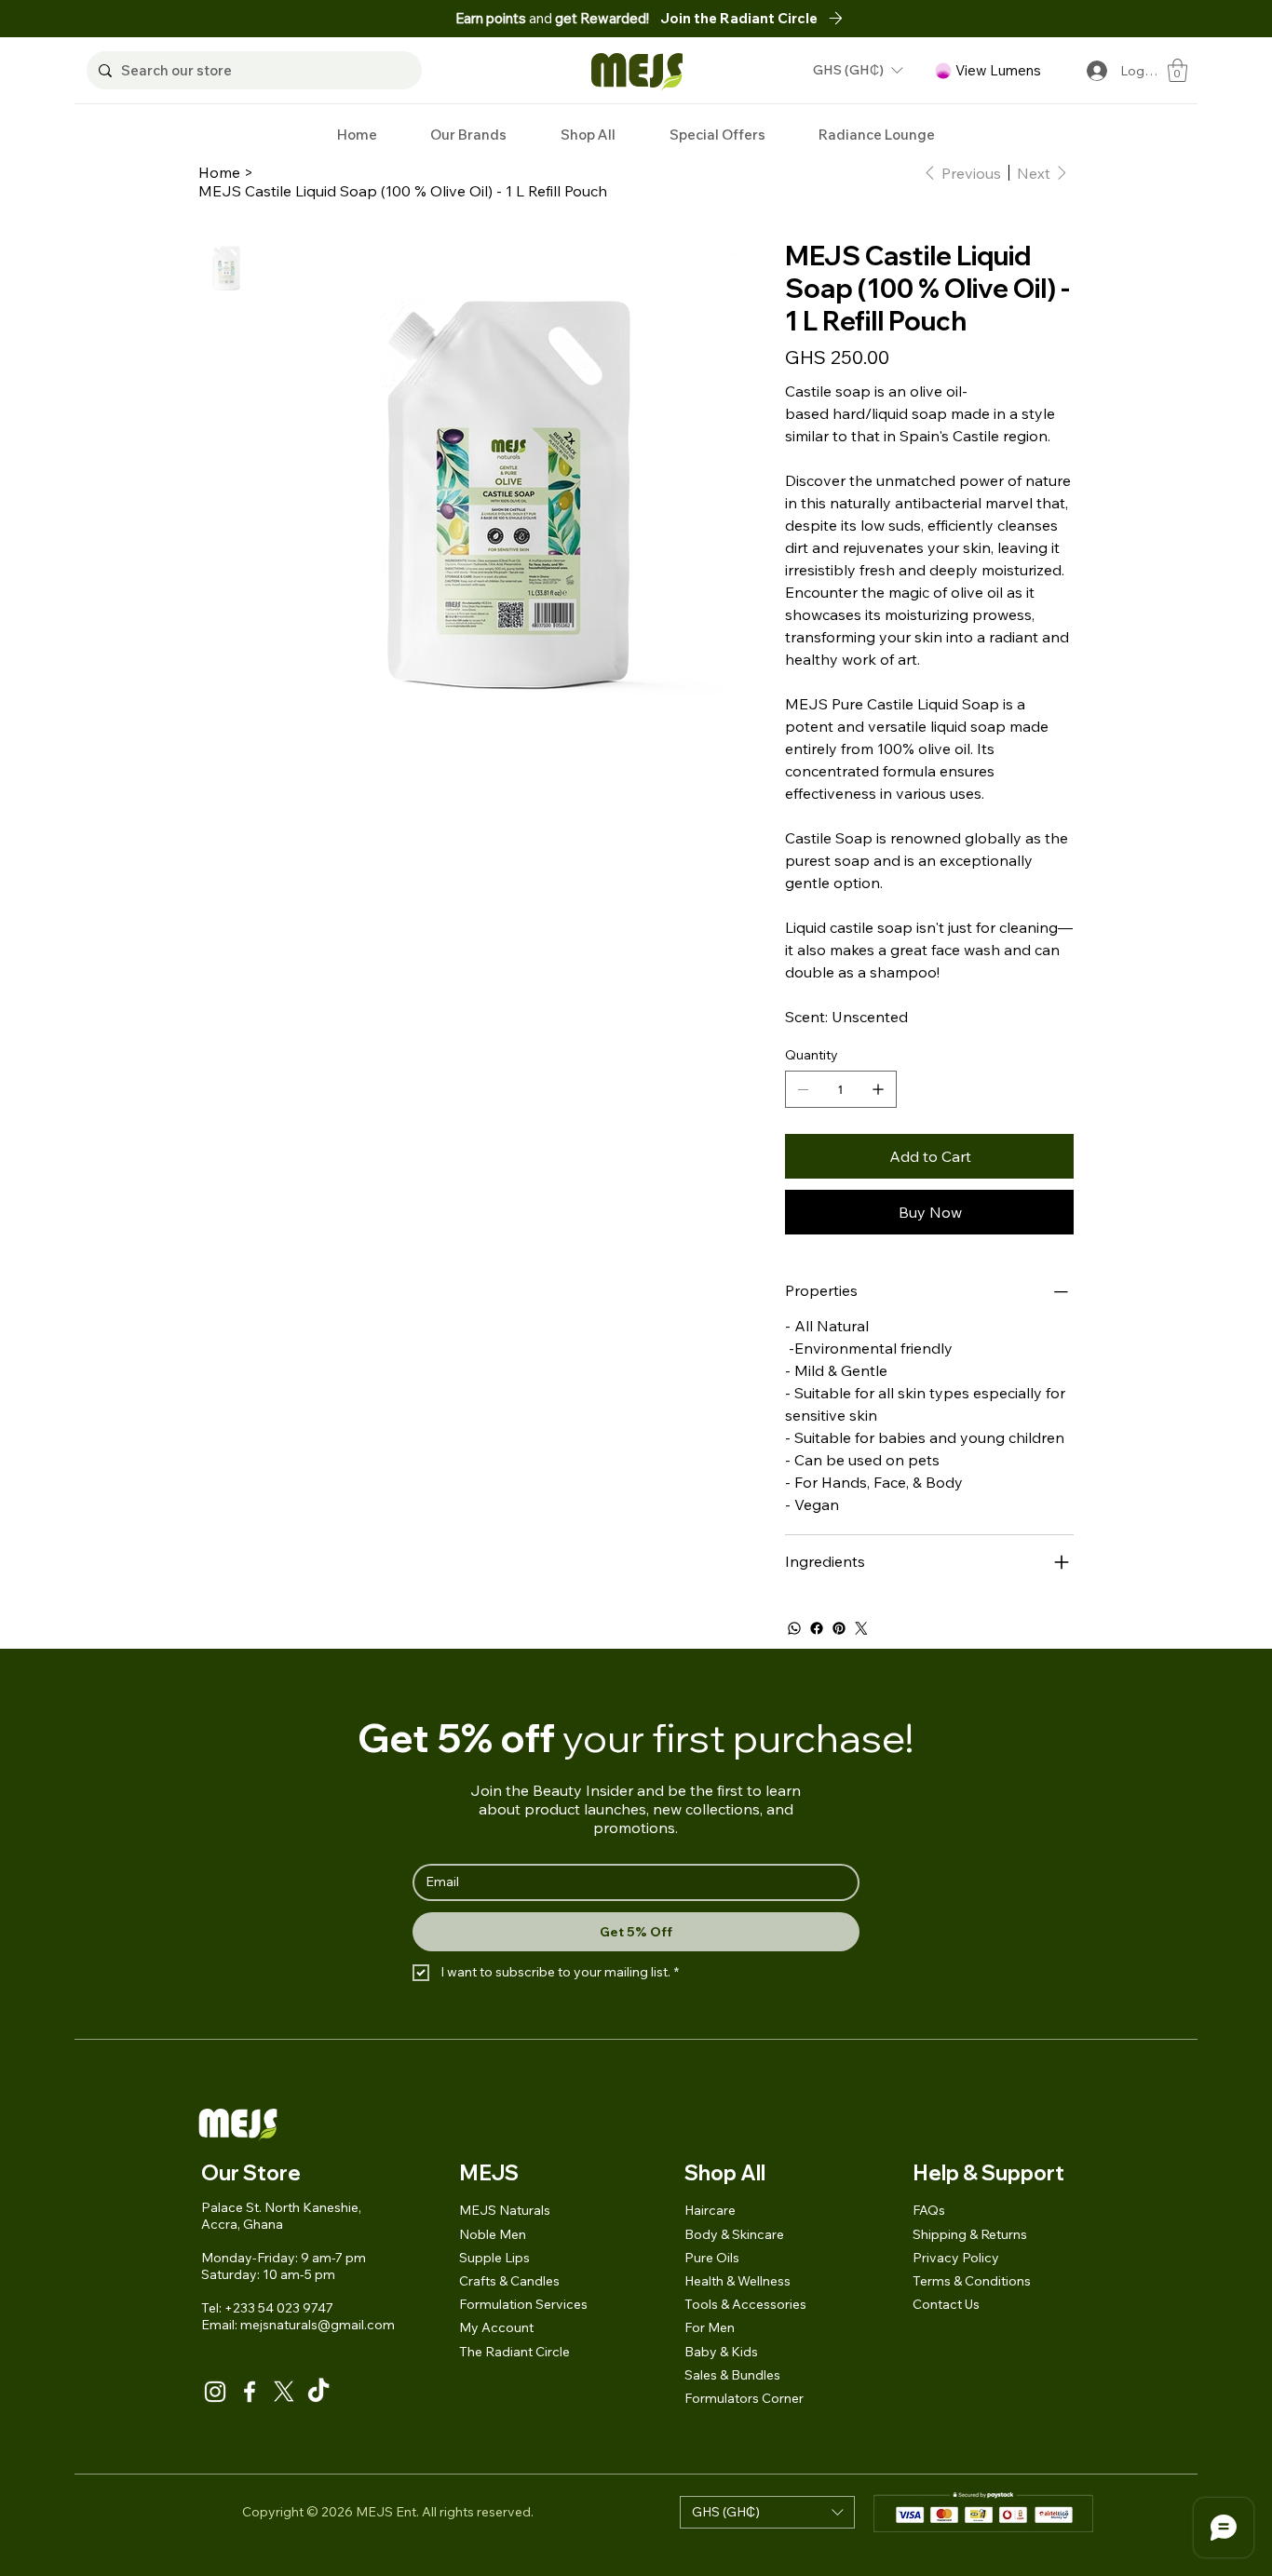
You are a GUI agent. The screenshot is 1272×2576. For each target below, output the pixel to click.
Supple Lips (494, 2258)
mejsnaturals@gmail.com (318, 2325)
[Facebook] (817, 1628)
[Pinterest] (839, 1628)
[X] (284, 2392)
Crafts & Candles (509, 2281)
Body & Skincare (734, 2234)
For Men (710, 2327)
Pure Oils (712, 2258)
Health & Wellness (737, 2281)
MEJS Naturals (505, 2210)
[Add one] (878, 1089)
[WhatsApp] (794, 1628)
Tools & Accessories (745, 2304)
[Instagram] (215, 2392)
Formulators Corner (744, 2398)
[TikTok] (318, 2392)
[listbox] (858, 70)
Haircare (710, 2210)
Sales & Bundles (732, 2375)
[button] (858, 70)
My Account (496, 2327)
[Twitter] (861, 1628)
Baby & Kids (721, 2352)
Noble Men (493, 2234)
